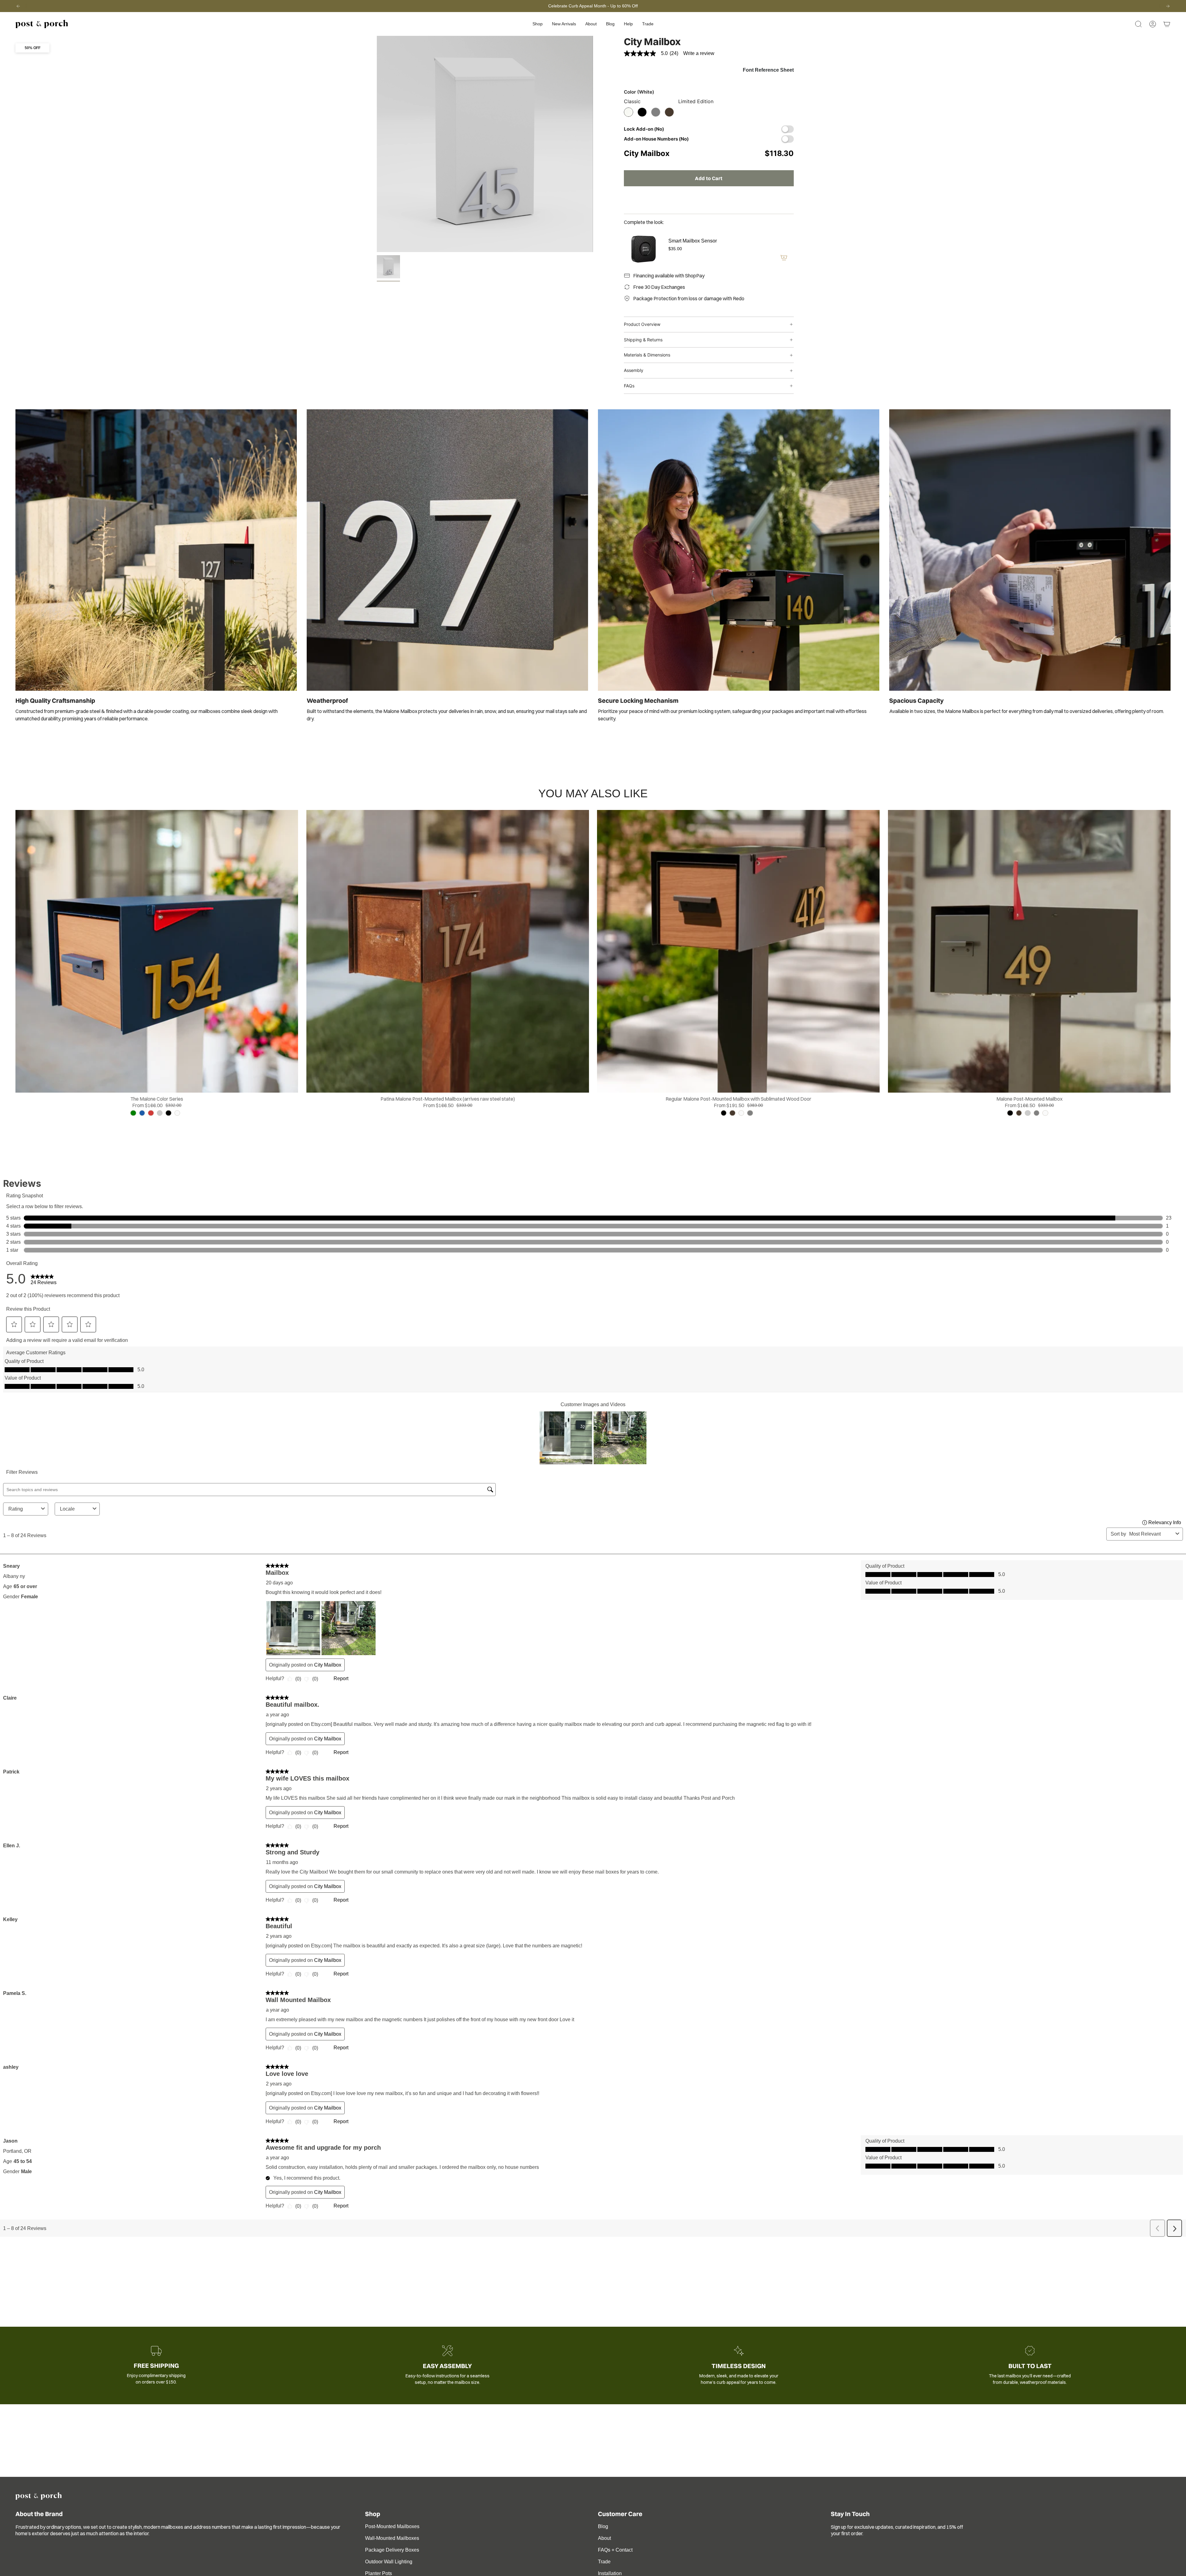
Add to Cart (709, 178)
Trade (604, 2562)
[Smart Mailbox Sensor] (642, 249)
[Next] (1168, 6)
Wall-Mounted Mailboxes (392, 2538)
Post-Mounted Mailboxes (392, 2526)
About (604, 2538)
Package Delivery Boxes (392, 2550)
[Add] (784, 258)
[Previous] (18, 6)
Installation (610, 2573)
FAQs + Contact (615, 2550)
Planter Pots (379, 2573)
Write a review (699, 53)
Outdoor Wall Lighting (389, 2562)
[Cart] (1167, 24)
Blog (603, 2526)
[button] (538, 24)
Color (639, 92)
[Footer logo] (39, 2496)
